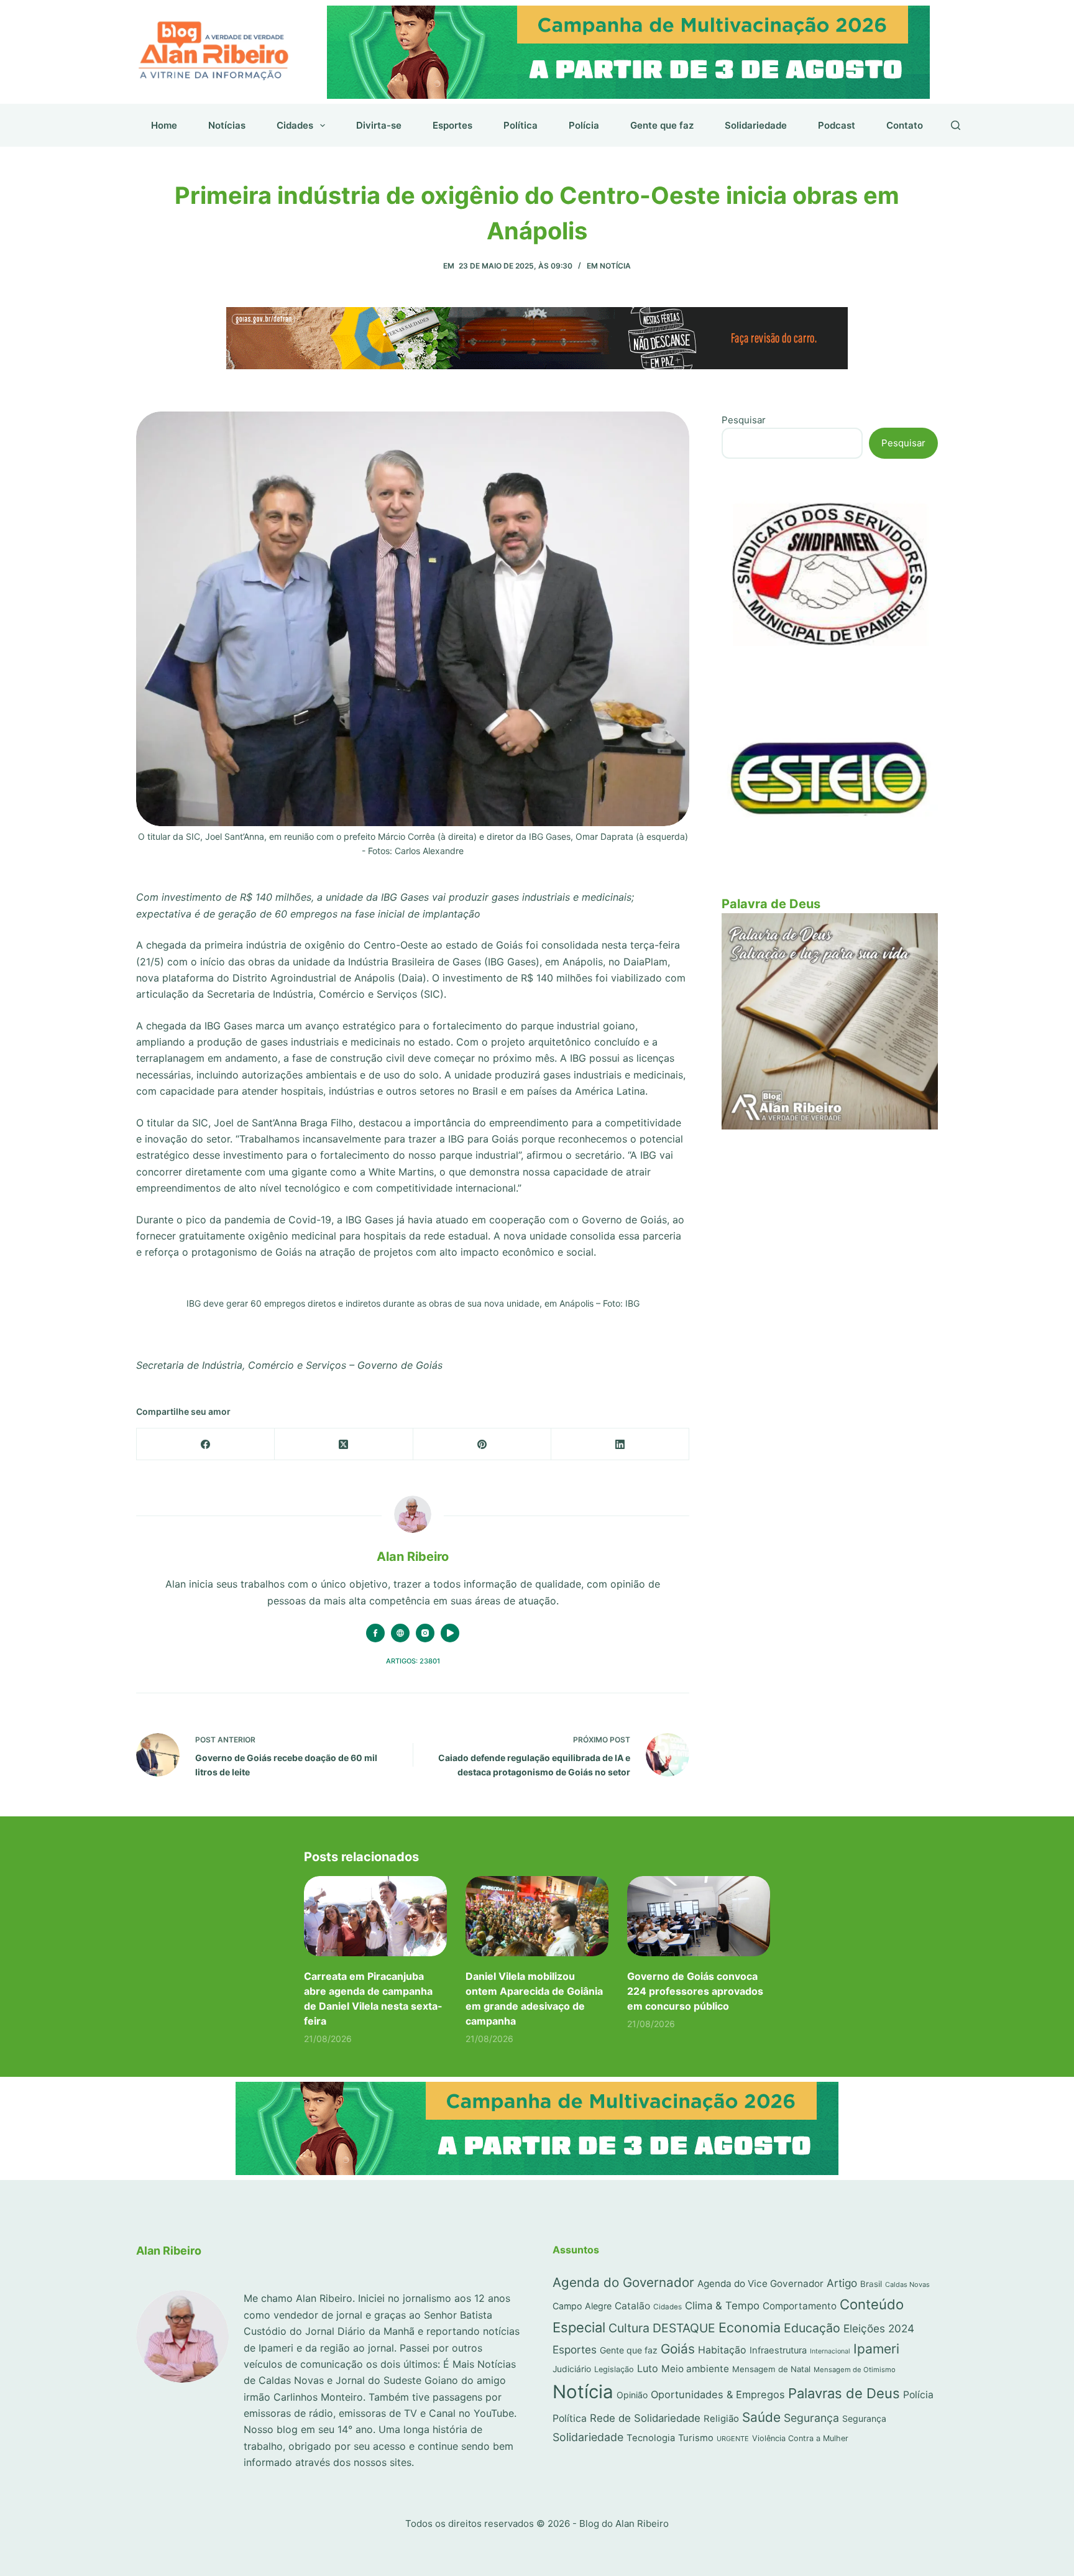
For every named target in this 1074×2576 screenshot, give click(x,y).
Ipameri (876, 2349)
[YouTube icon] (450, 1633)
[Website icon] (400, 1633)
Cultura (629, 2328)
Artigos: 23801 (413, 1661)
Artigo (842, 2283)
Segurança (811, 2418)
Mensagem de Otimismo (855, 2370)
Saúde (761, 2417)
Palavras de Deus (844, 2393)
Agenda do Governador (623, 2282)
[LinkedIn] (620, 1444)
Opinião (632, 2395)
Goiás (678, 2349)
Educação (812, 2328)
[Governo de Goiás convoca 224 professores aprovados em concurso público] (699, 1916)
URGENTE (733, 2439)
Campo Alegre (582, 2306)
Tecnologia (651, 2438)
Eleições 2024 (879, 2328)
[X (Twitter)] (344, 1444)
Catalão (632, 2306)
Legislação (614, 2369)
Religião (721, 2418)
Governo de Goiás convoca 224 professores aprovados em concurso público (695, 1991)
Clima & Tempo (722, 2306)
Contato (905, 125)
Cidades (295, 125)
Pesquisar (744, 420)
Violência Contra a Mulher (800, 2438)
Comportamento (800, 2306)
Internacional (830, 2351)
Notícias (227, 125)
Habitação (722, 2350)
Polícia (584, 125)
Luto (648, 2368)
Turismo (696, 2438)
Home (164, 125)
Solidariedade (756, 125)
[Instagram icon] (425, 1633)
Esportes (452, 125)
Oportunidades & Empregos (718, 2394)
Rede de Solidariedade (645, 2418)
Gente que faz (662, 125)
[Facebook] (206, 1444)
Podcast (837, 125)
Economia (750, 2327)
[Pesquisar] (956, 125)
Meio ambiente (695, 2369)
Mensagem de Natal (771, 2369)
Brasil (871, 2284)
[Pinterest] (482, 1444)
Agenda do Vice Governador (760, 2284)
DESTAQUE (684, 2328)
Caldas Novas (907, 2284)
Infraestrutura (778, 2350)
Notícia (615, 266)
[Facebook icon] (375, 1633)
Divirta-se (379, 125)
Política (521, 125)
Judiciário (572, 2369)
